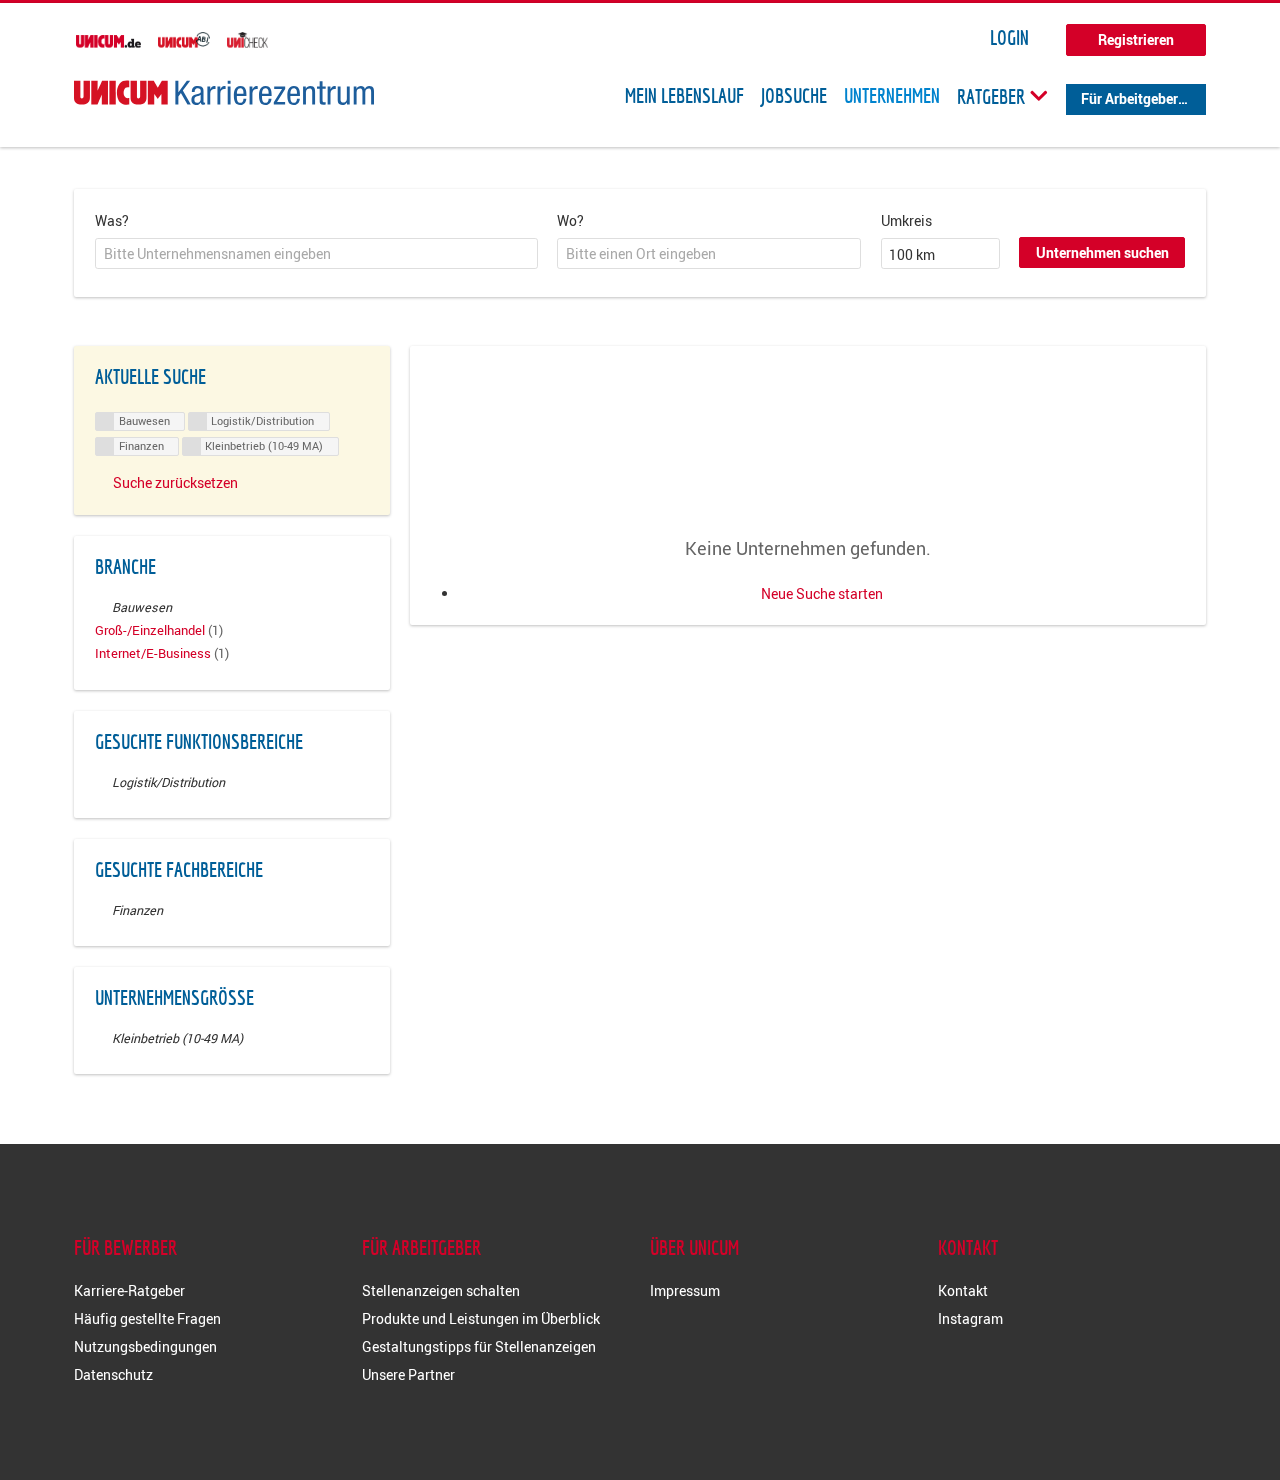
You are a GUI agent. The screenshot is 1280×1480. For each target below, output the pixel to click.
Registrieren (1136, 39)
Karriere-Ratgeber (129, 1290)
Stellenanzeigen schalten (441, 1290)
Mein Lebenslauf (684, 96)
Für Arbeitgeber (1129, 98)
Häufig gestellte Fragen (147, 1318)
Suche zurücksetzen (175, 482)
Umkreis (906, 220)
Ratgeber (993, 96)
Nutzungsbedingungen (145, 1346)
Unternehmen (892, 96)
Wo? (570, 220)
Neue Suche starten (822, 593)
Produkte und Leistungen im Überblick (481, 1318)
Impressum (685, 1290)
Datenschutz (113, 1374)
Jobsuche (794, 96)
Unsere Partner (408, 1374)
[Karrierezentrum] (224, 92)
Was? (112, 220)
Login (1009, 38)
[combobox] (316, 254)
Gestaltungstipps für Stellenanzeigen (479, 1346)
